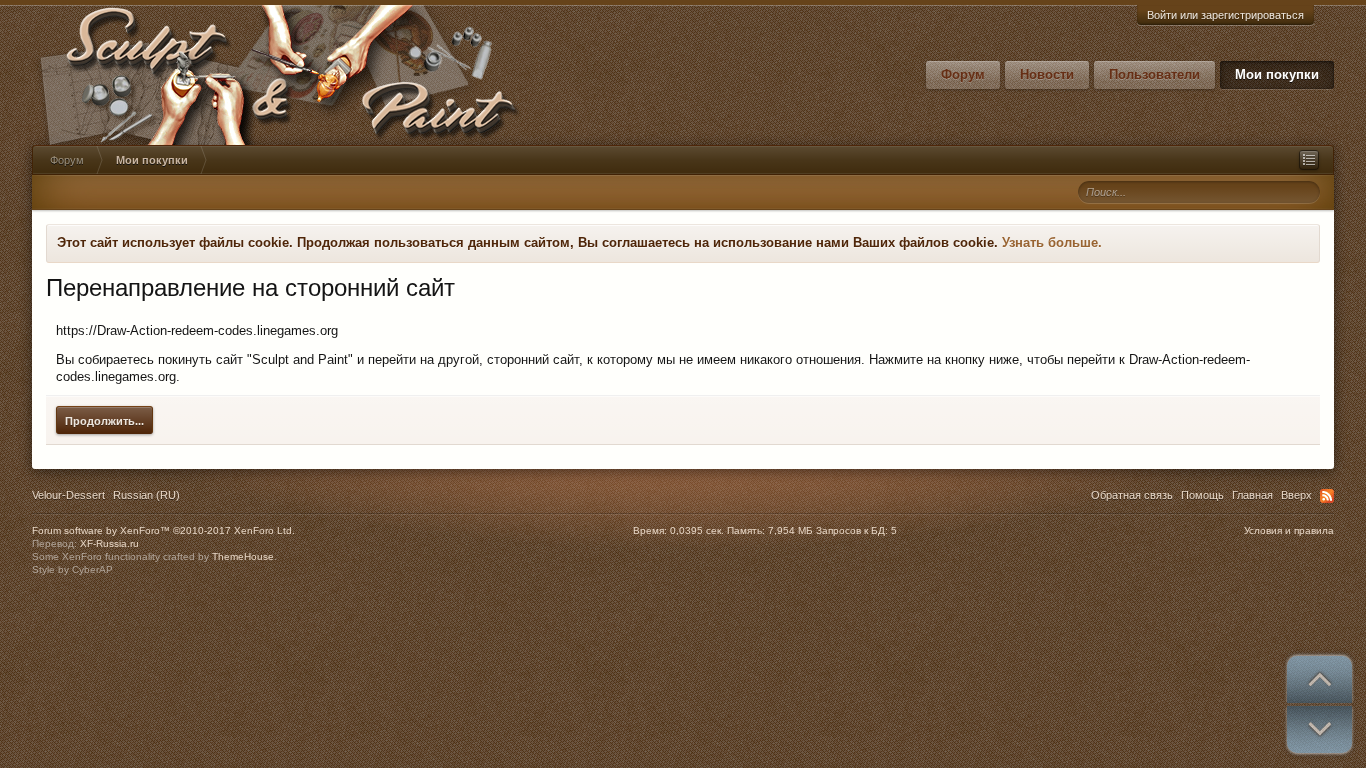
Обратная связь (1132, 495)
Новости (1047, 74)
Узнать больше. (1052, 242)
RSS (1327, 496)
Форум (963, 74)
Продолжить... (104, 421)
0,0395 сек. (697, 530)
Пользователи (1154, 74)
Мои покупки (1277, 74)
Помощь (1202, 495)
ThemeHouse (243, 556)
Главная (1252, 495)
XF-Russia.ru (109, 543)
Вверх (1296, 495)
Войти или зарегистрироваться (1225, 15)
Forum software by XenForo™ (163, 530)
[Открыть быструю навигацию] (1309, 160)
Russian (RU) (146, 495)
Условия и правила (1289, 530)
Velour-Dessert (68, 495)
